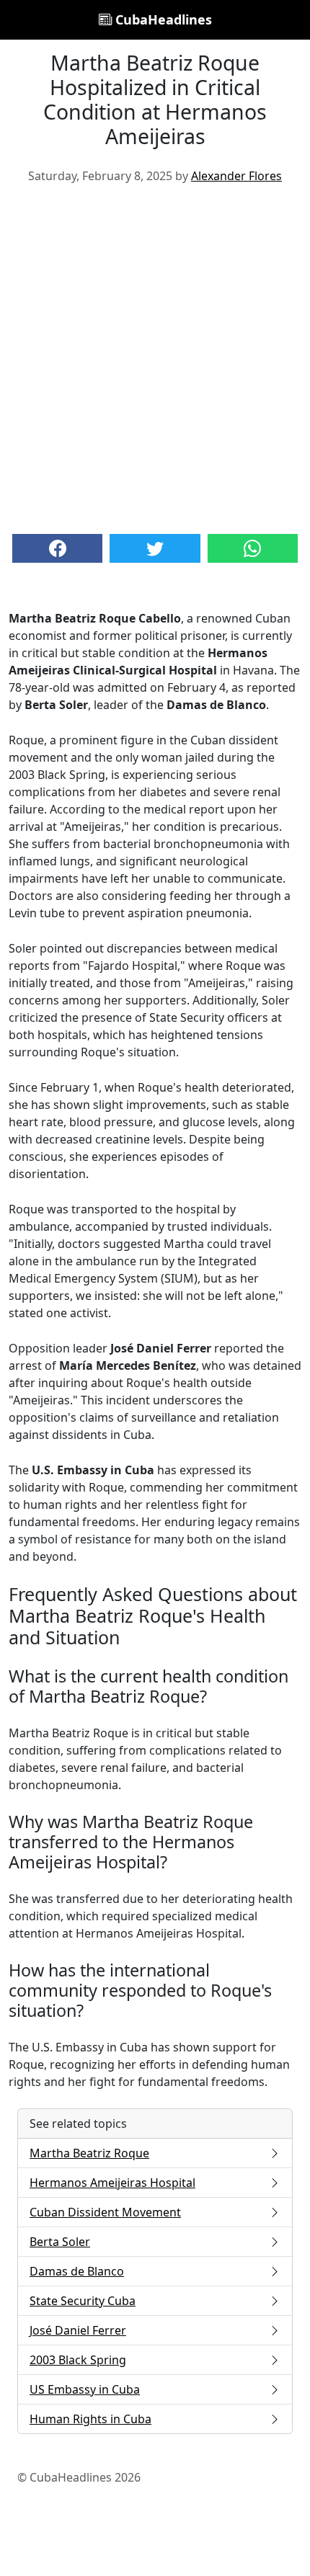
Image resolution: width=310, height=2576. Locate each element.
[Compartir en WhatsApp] (253, 548)
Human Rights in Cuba (90, 2419)
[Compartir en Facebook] (57, 548)
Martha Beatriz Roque (89, 2153)
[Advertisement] (155, 357)
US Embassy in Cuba (85, 2389)
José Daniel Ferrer (78, 2330)
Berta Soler (60, 2242)
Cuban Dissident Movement (105, 2212)
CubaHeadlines (162, 19)
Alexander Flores (236, 176)
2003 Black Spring (78, 2360)
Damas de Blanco (77, 2271)
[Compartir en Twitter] (155, 548)
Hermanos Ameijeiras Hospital (112, 2183)
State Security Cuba (83, 2301)
